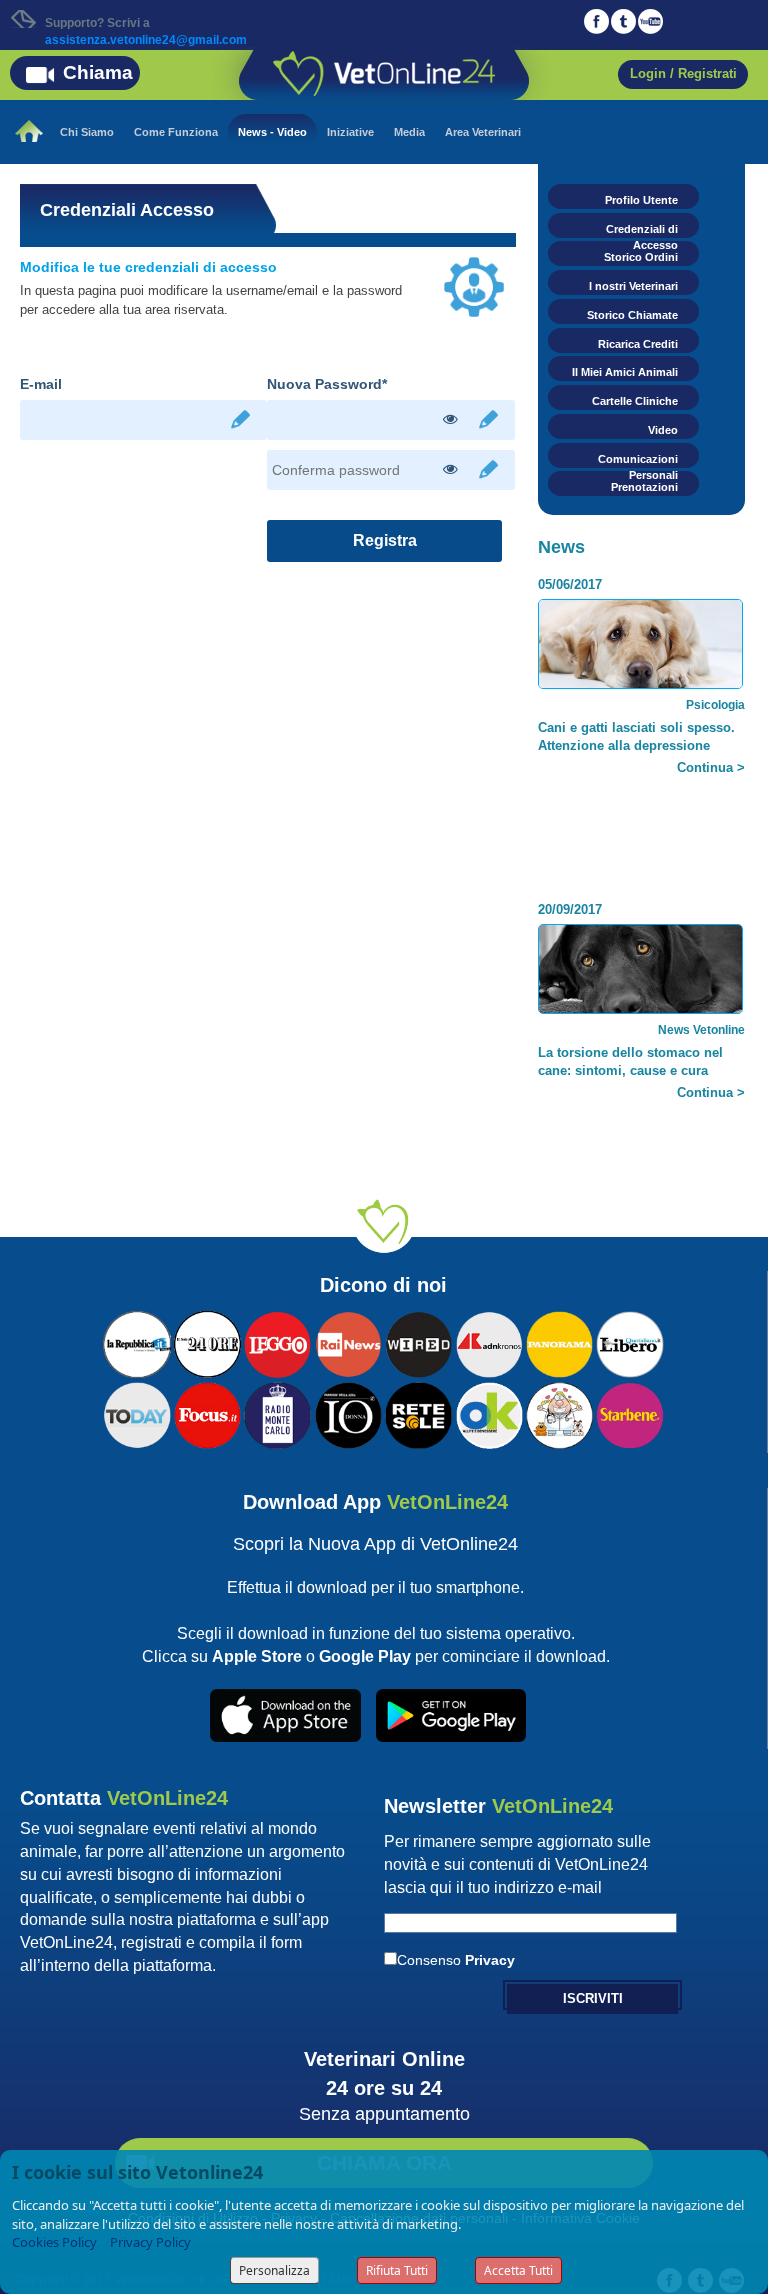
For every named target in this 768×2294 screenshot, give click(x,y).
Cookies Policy (54, 2242)
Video (663, 430)
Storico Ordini (641, 257)
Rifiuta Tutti (397, 2270)
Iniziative (350, 132)
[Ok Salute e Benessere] (489, 1413)
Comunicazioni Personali (638, 460)
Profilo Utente (641, 200)
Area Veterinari (483, 132)
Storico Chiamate (632, 315)
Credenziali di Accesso (642, 230)
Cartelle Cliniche (635, 401)
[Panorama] (559, 1342)
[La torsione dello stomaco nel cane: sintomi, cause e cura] (640, 985)
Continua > (711, 767)
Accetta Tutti (518, 2270)
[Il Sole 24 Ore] (207, 1342)
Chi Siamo (87, 132)
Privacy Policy (150, 2242)
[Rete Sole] (418, 1413)
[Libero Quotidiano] (629, 1342)
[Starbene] (629, 1413)
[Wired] (418, 1342)
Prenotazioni (644, 487)
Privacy (490, 1960)
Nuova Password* (327, 384)
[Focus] (207, 1413)
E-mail (41, 384)
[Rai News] (348, 1342)
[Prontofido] (277, 1413)
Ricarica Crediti (638, 344)
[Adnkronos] (489, 1342)
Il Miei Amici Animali (625, 372)
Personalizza (274, 2270)
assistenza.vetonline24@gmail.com (146, 40)
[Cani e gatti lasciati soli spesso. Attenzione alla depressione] (640, 652)
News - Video (272, 132)
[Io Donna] (348, 1413)
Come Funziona (176, 132)
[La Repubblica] (136, 1342)
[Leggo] (277, 1342)
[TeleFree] (559, 1413)
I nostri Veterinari (633, 286)
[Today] (136, 1413)
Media (409, 132)
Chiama (98, 72)
